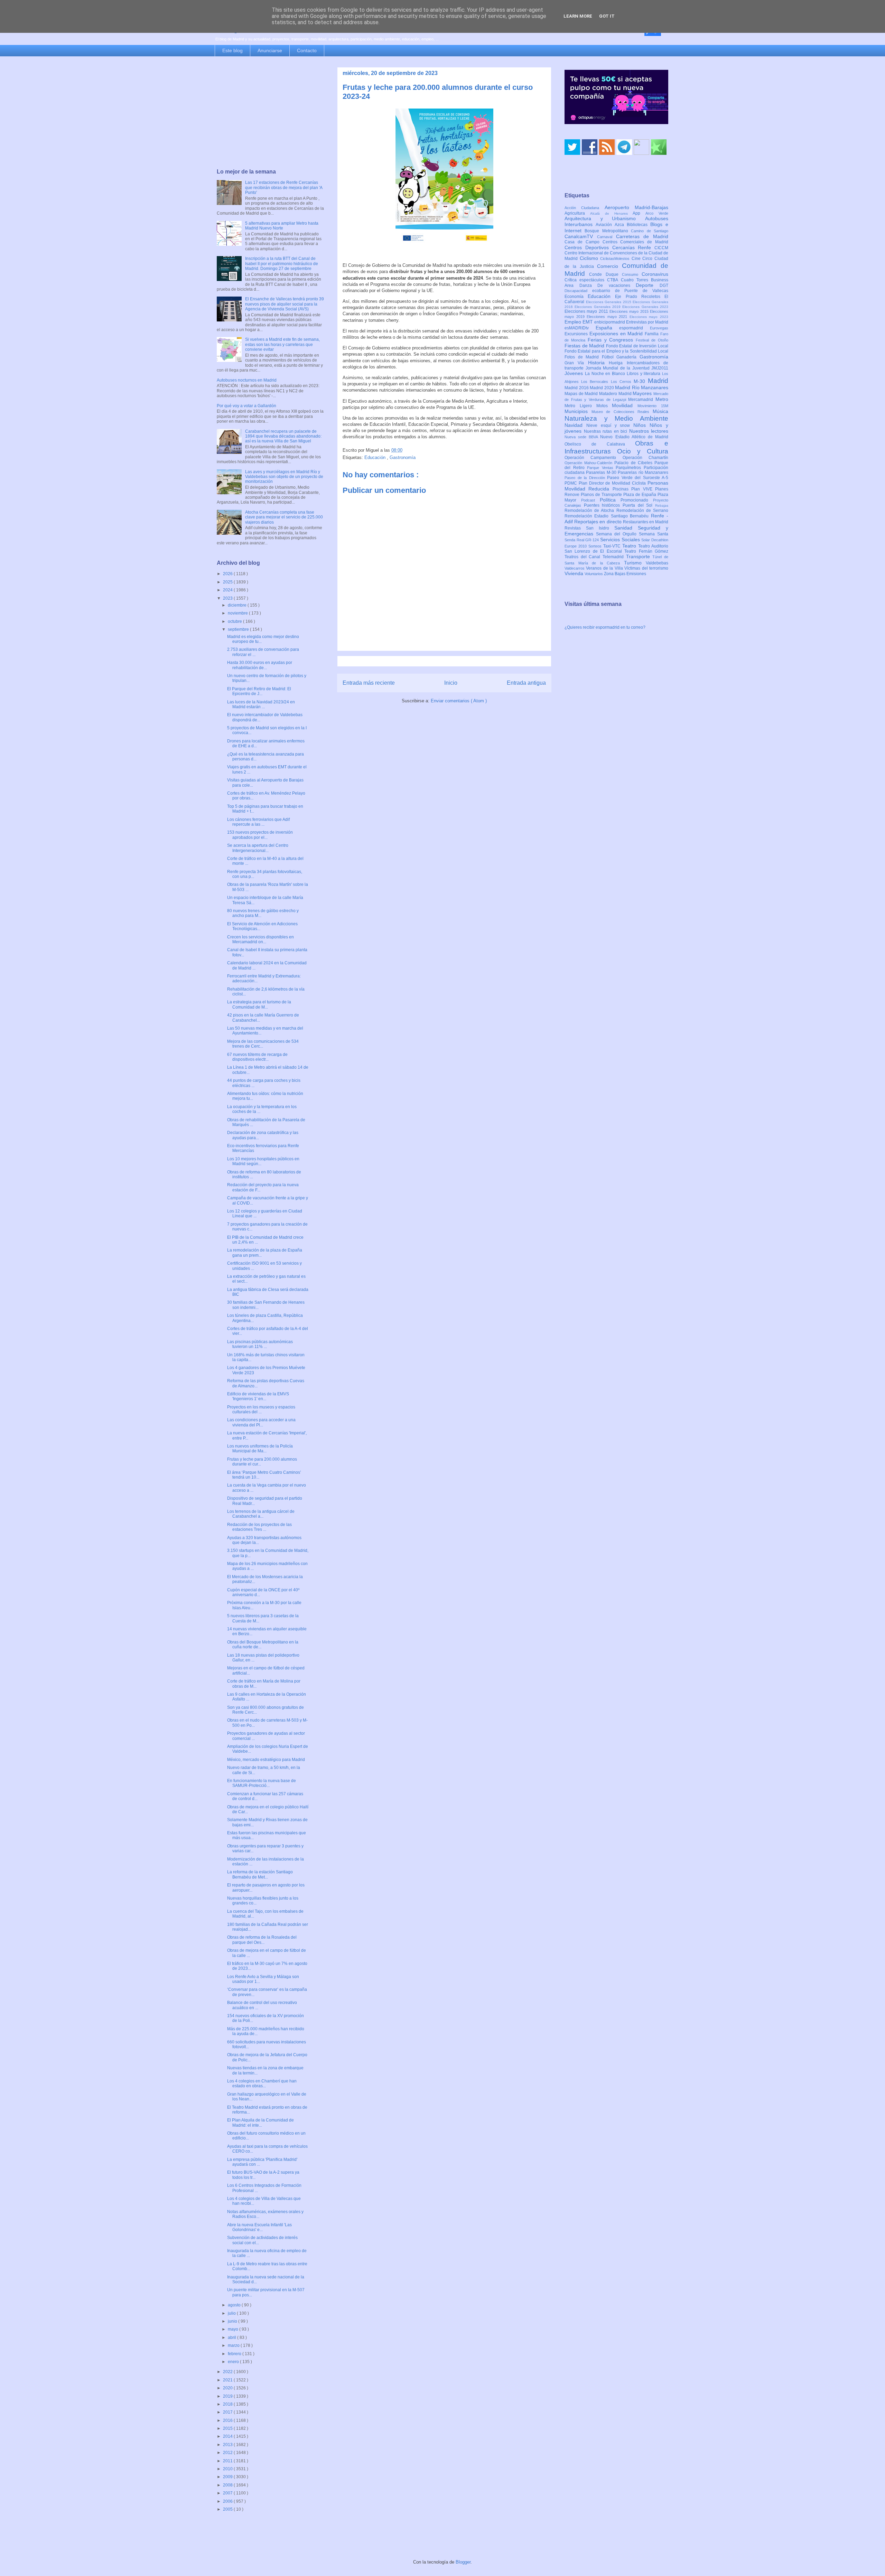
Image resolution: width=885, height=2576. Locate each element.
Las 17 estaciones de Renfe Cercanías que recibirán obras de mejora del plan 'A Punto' (284, 188)
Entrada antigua (526, 683)
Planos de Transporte (602, 495)
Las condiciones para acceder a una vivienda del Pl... (261, 1422)
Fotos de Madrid (583, 357)
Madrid (658, 381)
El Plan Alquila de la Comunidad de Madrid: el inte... (260, 2123)
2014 (228, 2436)
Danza (589, 285)
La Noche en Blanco (606, 374)
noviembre (238, 613)
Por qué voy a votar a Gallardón (246, 406)
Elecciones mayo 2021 (608, 317)
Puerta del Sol (639, 505)
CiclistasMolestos (616, 259)
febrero (235, 2354)
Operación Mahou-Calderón (589, 463)
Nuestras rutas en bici (607, 431)
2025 (228, 582)
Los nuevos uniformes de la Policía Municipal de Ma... (260, 1449)
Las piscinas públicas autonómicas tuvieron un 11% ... (260, 1344)
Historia (598, 363)
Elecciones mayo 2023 (649, 317)
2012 (228, 2453)
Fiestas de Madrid (585, 346)
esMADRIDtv (580, 328)
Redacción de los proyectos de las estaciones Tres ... (259, 1527)
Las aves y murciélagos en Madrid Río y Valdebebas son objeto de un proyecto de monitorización (284, 477)
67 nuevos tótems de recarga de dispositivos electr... (257, 1057)
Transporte (639, 556)
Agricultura (577, 213)
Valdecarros (575, 568)
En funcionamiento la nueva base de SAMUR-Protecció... (262, 1783)
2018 (228, 2404)
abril (232, 2338)
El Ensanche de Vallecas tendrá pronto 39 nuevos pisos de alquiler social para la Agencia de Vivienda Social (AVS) (285, 304)
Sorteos (596, 546)
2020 (228, 2388)
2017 (228, 2412)
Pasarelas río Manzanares (643, 472)
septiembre (239, 629)
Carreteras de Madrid (642, 236)
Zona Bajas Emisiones (625, 574)
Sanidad (626, 528)
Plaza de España (640, 495)
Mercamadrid (642, 400)
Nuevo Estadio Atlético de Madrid (634, 437)
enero (234, 2362)
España (608, 328)
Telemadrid (614, 557)
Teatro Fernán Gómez (646, 551)
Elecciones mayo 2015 (630, 311)
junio (233, 2321)
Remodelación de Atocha (590, 510)
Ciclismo (590, 258)
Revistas (575, 528)
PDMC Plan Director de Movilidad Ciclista (606, 483)
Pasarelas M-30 (602, 472)
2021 (228, 2380)
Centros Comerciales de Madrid (636, 242)
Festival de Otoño (652, 340)
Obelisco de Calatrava (600, 444)
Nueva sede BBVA (582, 437)
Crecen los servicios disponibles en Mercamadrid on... (260, 939)
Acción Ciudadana (585, 208)
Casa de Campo (584, 242)
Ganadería (628, 357)
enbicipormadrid (610, 322)
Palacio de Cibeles (634, 463)
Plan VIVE (643, 489)
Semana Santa (654, 534)
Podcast (590, 500)
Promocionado (637, 500)
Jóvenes (575, 373)
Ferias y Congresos (612, 340)
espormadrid (635, 328)
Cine (637, 259)
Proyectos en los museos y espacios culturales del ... (261, 1409)
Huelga (618, 363)
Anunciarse (270, 50)
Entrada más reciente (369, 683)
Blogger (463, 2562)
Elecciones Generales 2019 (598, 307)
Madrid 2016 (577, 388)
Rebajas (662, 505)
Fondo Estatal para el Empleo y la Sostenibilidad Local (616, 351)
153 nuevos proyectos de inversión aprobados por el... (260, 835)
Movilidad (625, 405)
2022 (228, 2372)
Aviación (605, 225)
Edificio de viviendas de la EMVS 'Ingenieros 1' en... (258, 1396)
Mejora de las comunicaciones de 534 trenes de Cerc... (263, 1044)
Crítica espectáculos (586, 280)
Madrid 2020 (602, 388)
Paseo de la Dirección (586, 478)
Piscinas (622, 489)
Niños (641, 425)
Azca (621, 225)
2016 (228, 2420)
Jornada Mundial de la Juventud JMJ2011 (627, 368)
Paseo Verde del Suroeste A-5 (638, 478)
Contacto (307, 50)
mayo (234, 2329)
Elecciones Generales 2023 (645, 307)
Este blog (232, 50)
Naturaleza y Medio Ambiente (616, 418)
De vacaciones (617, 285)
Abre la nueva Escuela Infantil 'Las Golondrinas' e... (259, 2227)
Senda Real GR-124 (582, 540)
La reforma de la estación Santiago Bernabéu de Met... (260, 1874)
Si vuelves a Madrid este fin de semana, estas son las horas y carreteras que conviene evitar (282, 344)
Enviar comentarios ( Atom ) (459, 701)
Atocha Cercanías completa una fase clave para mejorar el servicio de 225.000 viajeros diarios (284, 517)
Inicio (451, 683)
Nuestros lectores (649, 431)
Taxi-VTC (613, 546)
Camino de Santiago (650, 231)
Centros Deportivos (588, 247)
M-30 (641, 381)
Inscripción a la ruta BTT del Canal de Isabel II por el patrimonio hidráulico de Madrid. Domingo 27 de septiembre (282, 264)
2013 (228, 2445)
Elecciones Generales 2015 (609, 302)
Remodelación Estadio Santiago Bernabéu (608, 516)
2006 (228, 2501)
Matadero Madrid (616, 394)
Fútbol (609, 357)
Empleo (574, 322)
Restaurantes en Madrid (646, 522)
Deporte (648, 285)
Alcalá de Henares (612, 213)
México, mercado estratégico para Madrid (266, 1760)
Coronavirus (655, 274)
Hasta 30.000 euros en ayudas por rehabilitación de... (260, 665)
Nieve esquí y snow (610, 425)
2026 (228, 574)
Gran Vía (576, 363)
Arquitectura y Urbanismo (605, 218)
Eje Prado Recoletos (640, 297)
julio (232, 2313)
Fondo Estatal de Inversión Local (637, 346)
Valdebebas (657, 563)
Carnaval (607, 237)
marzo (234, 2345)
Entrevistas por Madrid (647, 322)
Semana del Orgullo (617, 534)
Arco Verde (657, 213)
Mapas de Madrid (582, 394)
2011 (228, 2461)
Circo (648, 259)
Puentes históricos (603, 505)
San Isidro (600, 528)
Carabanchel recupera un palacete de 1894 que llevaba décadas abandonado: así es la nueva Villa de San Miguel (283, 436)
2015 (228, 2428)
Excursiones (577, 334)
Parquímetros (630, 468)
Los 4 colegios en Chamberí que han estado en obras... (262, 2083)
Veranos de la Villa (605, 568)
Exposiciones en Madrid (617, 334)
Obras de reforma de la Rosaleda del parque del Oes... (262, 1940)
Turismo (635, 563)
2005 (228, 2509)
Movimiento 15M (653, 406)
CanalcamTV (581, 236)
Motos (604, 406)
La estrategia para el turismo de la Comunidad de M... (259, 1004)
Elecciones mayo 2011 (587, 311)
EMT (588, 322)
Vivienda (575, 573)
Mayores (643, 393)
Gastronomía (403, 457)
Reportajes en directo (599, 522)
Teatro (630, 546)
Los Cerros (622, 382)
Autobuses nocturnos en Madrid (247, 380)
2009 (228, 2477)
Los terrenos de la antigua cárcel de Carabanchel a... (261, 1514)
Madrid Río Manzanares (642, 387)
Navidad (575, 425)
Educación (376, 457)
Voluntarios (594, 574)
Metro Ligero (580, 406)
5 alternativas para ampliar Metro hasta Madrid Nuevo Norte (282, 226)
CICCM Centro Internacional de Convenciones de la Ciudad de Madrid (616, 253)
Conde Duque (605, 274)
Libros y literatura (644, 374)
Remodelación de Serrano (642, 510)
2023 (228, 598)
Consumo (632, 274)
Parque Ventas (601, 468)
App (639, 213)
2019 (228, 2396)
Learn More (578, 16)
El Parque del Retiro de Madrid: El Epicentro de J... (259, 691)
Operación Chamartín (645, 458)
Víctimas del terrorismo (646, 568)
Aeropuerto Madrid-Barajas (636, 207)
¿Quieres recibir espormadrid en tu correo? (605, 627)
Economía (576, 297)
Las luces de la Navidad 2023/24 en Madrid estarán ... (261, 704)
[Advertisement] (270, 113)
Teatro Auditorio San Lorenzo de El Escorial (616, 549)
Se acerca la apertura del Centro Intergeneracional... (258, 848)
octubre (235, 621)
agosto (235, 2305)
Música (660, 411)
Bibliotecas (639, 225)
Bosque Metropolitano (608, 231)
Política (610, 500)
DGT (664, 285)
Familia (653, 334)
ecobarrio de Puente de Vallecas (630, 291)
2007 (228, 2493)
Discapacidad (578, 291)
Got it (607, 16)
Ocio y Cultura (643, 451)
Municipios (578, 411)
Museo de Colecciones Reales (622, 412)
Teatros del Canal (584, 557)
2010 (228, 2469)
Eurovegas (659, 328)
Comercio (609, 266)
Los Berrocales (596, 382)
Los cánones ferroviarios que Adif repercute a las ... (258, 822)
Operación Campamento (594, 458)
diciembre (238, 605)
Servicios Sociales (621, 540)
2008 (228, 2485)
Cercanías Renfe (634, 247)
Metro (662, 399)
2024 (228, 590)
